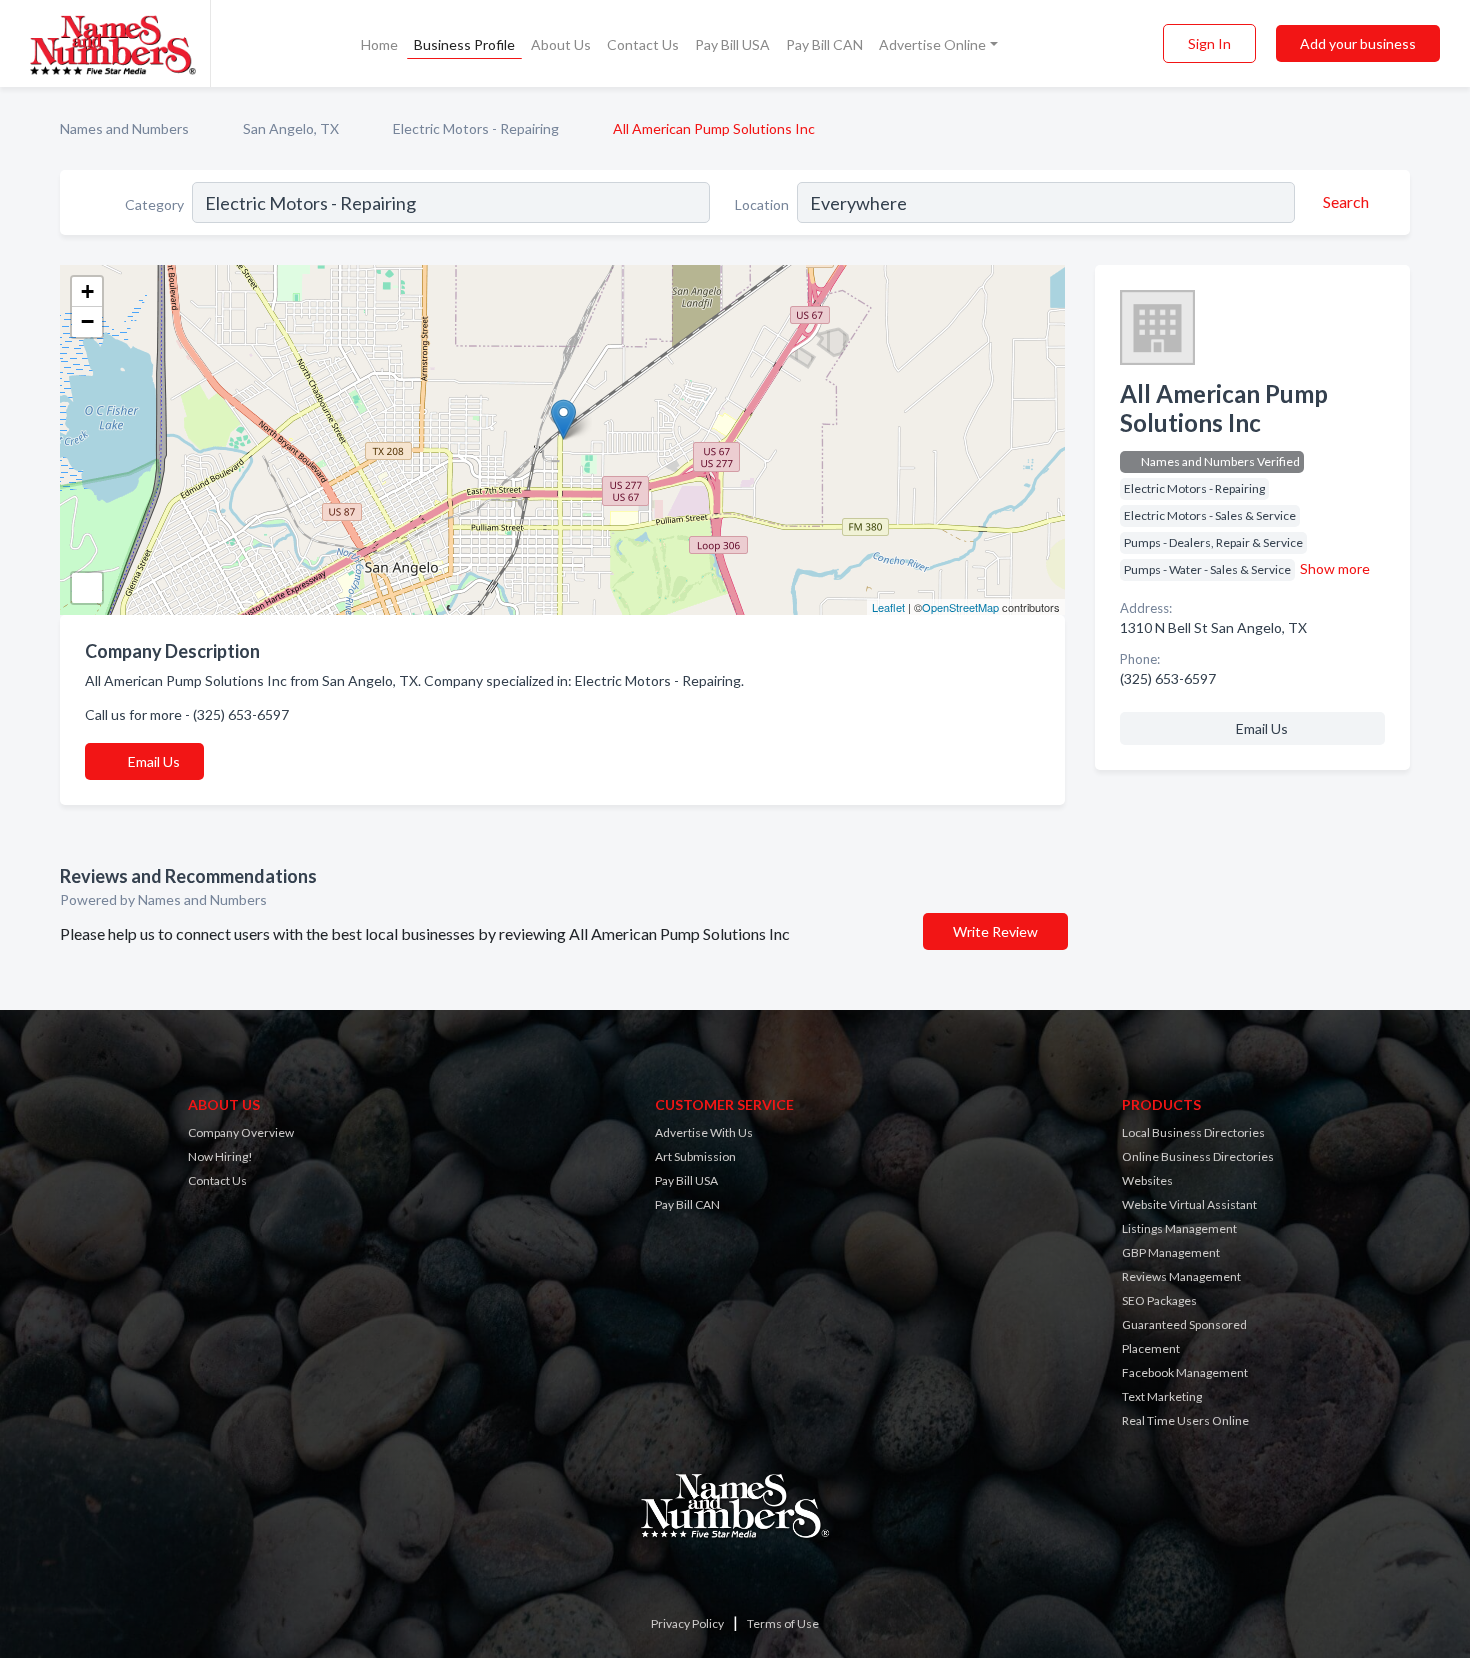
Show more (1335, 568)
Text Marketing (1162, 1396)
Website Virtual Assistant (1189, 1204)
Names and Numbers (124, 128)
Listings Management (1179, 1228)
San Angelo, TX (291, 128)
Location (762, 204)
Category (154, 204)
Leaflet (888, 607)
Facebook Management (1185, 1372)
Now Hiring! (220, 1156)
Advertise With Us (704, 1132)
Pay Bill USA (732, 44)
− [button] (87, 321)
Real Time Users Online (1185, 1420)
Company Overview (241, 1132)
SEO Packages (1159, 1300)
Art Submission (695, 1156)
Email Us (154, 761)
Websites (1147, 1180)
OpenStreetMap (960, 607)
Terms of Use (783, 1623)
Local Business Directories (1193, 1132)
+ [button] (87, 291)
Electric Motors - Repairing (476, 128)
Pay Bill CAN (824, 44)
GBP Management (1171, 1252)
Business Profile (464, 44)
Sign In (1209, 43)
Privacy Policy (687, 1623)
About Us (561, 44)
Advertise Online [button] (932, 44)
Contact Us (643, 44)
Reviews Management (1181, 1276)
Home (379, 44)
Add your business (1358, 43)
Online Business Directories (1198, 1156)
